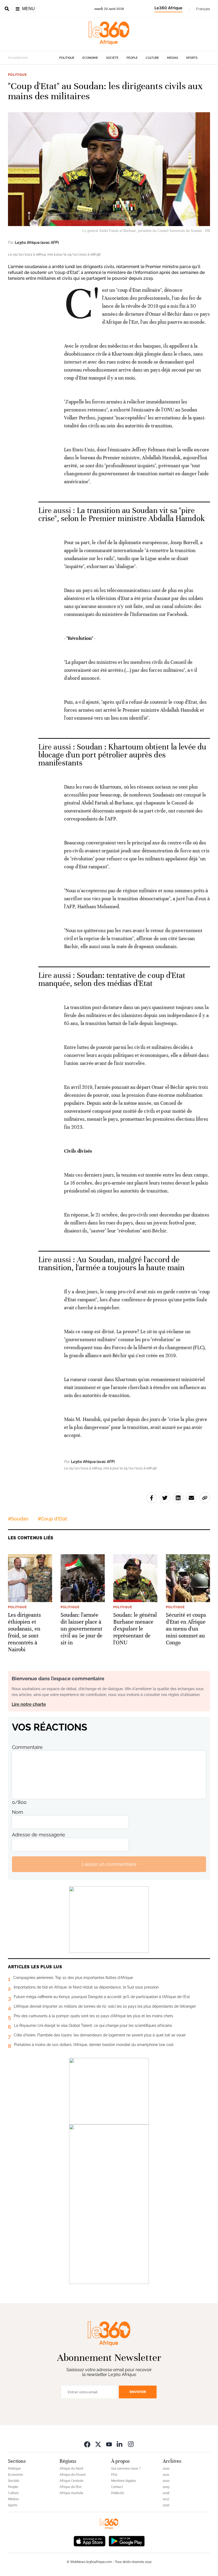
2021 (166, 2475)
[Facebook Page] (87, 2444)
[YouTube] (109, 2444)
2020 (166, 2481)
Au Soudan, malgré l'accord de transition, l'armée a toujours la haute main (111, 1264)
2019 (166, 2487)
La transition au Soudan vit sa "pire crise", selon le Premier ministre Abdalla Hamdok (121, 514)
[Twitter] (98, 2444)
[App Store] (90, 2540)
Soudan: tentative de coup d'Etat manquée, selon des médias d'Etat (112, 979)
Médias (173, 58)
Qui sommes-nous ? (126, 2469)
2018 (166, 2493)
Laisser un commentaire (109, 1864)
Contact (117, 2487)
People (132, 58)
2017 (166, 2499)
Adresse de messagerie (39, 1835)
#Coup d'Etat (52, 1519)
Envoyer (138, 2392)
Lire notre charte (29, 1704)
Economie (90, 58)
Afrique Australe (71, 2493)
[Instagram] (131, 2444)
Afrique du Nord (71, 2469)
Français (203, 9)
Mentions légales (124, 2481)
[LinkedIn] (120, 2444)
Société (112, 58)
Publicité (118, 2493)
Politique (67, 58)
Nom (18, 1812)
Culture (152, 58)
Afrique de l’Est (70, 2487)
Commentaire (27, 1747)
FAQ (114, 2475)
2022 (166, 2469)
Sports (192, 58)
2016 (166, 2505)
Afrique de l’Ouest (73, 2475)
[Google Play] (127, 2540)
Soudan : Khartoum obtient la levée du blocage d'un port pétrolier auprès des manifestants (122, 755)
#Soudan (18, 1519)
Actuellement (18, 58)
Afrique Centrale (72, 2481)
